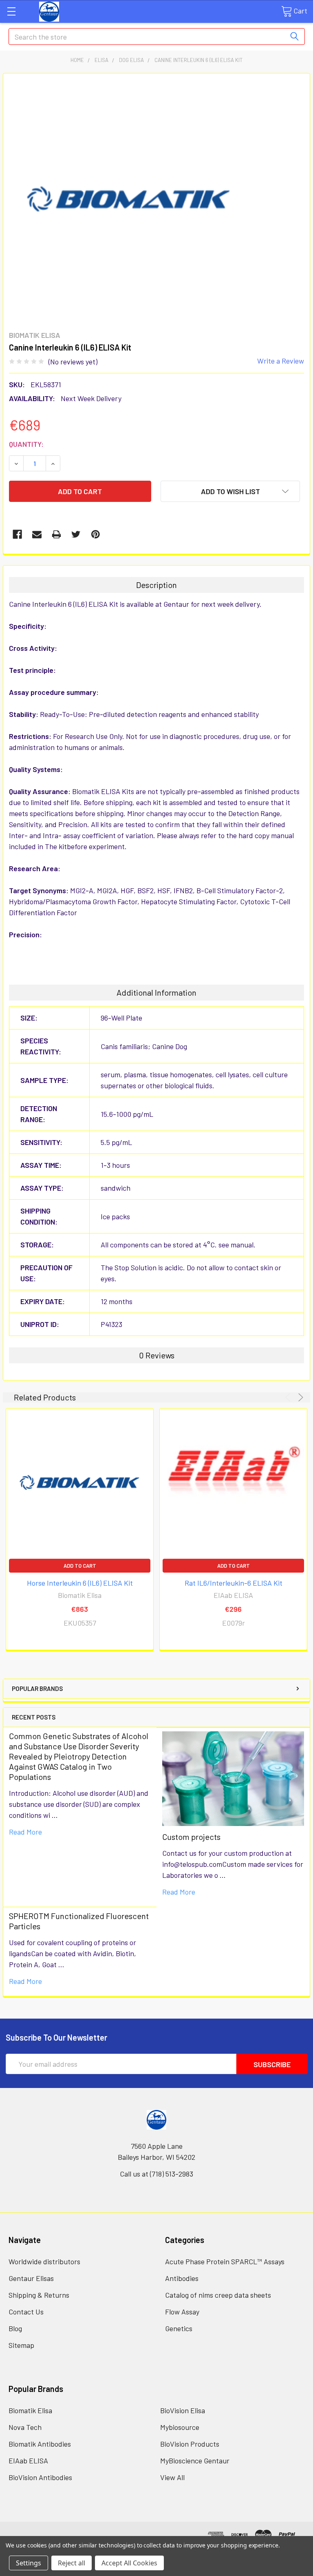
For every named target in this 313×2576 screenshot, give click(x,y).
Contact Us (26, 2312)
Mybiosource (180, 2427)
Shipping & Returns (39, 2295)
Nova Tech (25, 2427)
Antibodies (182, 2278)
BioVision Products (190, 2444)
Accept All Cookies (129, 2563)
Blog (15, 2328)
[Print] (56, 534)
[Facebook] (17, 534)
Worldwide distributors (44, 2261)
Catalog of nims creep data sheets (218, 2295)
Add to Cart (80, 1566)
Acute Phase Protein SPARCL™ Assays (225, 2261)
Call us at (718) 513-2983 (156, 2174)
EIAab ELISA (28, 2461)
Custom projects (191, 1837)
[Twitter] (76, 534)
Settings (29, 2563)
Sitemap (21, 2345)
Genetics (179, 2328)
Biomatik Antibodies (40, 2444)
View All (172, 2477)
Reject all (72, 2563)
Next (299, 1397)
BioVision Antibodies (40, 2477)
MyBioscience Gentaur (195, 2461)
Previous (289, 1397)
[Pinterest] (96, 534)
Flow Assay (182, 2312)
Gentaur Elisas (31, 2278)
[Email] (37, 534)
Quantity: (26, 444)
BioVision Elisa (183, 2410)
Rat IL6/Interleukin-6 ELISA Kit (234, 1583)
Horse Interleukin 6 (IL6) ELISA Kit (80, 1583)
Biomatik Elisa (30, 2410)
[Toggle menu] (11, 11)
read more (25, 1832)
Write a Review (281, 361)
